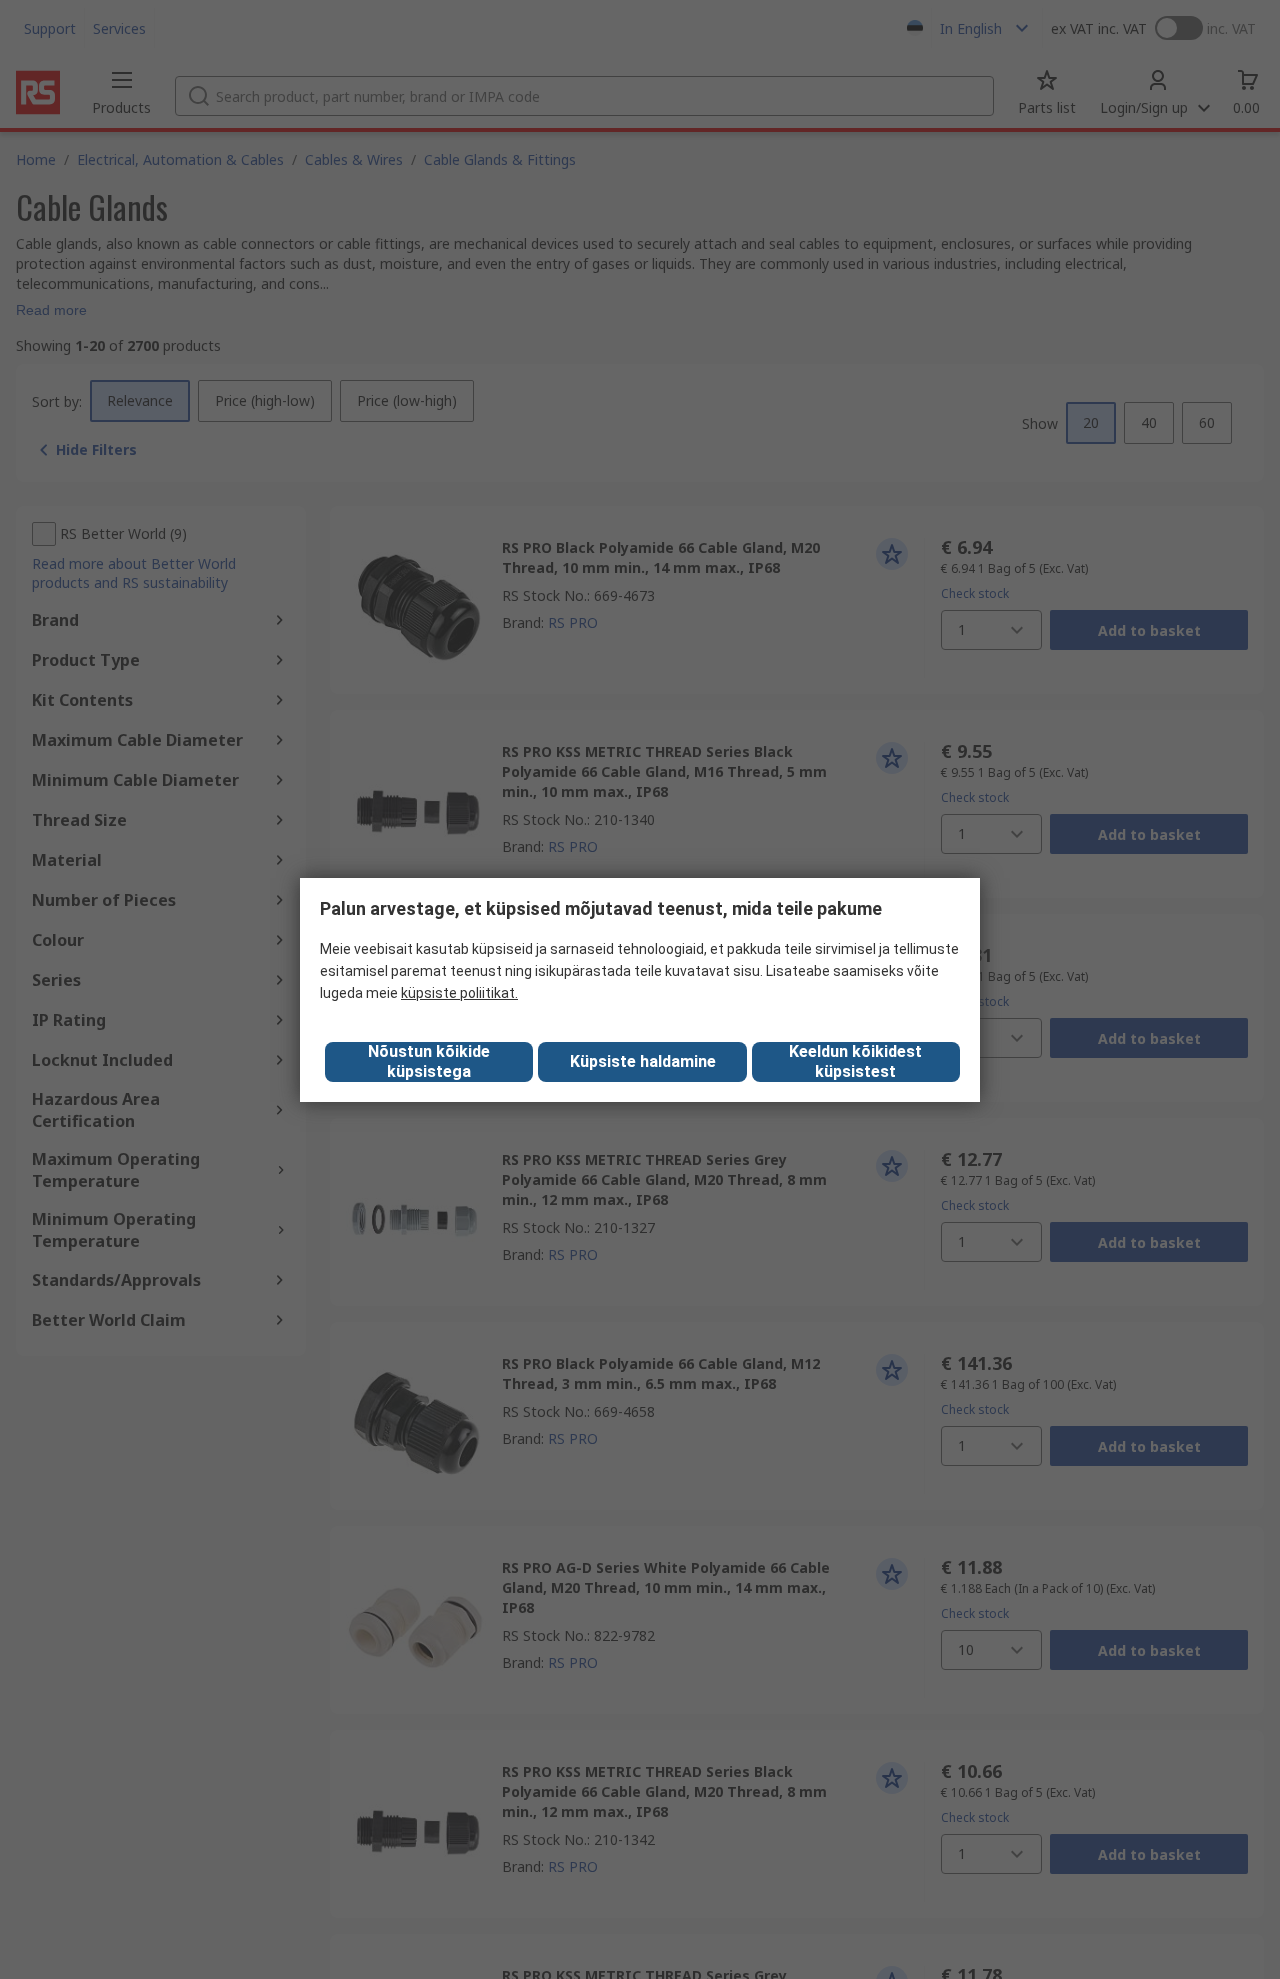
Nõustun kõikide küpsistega (429, 1061)
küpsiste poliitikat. (459, 993)
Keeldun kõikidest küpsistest (855, 1061)
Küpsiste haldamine (643, 1061)
